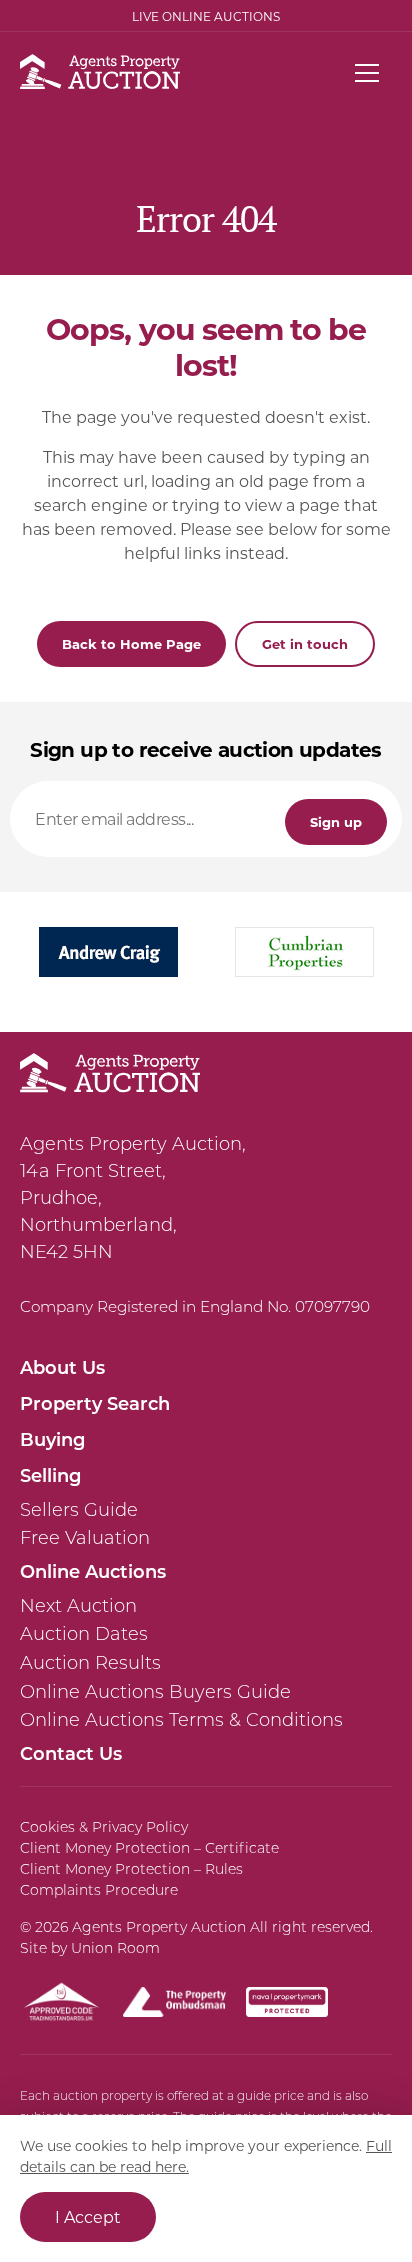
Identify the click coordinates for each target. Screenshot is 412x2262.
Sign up (336, 821)
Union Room (115, 1948)
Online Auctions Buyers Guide (155, 1692)
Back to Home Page (131, 643)
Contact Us (71, 1753)
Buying (52, 1439)
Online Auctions (93, 1571)
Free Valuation (85, 1538)
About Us (62, 1367)
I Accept (88, 2216)
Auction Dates (84, 1634)
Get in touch (305, 643)
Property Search (95, 1403)
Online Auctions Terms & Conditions (181, 1720)
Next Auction (78, 1606)
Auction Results (90, 1663)
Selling (50, 1475)
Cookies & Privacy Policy (104, 1827)
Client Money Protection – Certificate (149, 1848)
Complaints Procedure (99, 1890)
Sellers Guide (79, 1510)
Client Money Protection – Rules (131, 1869)
